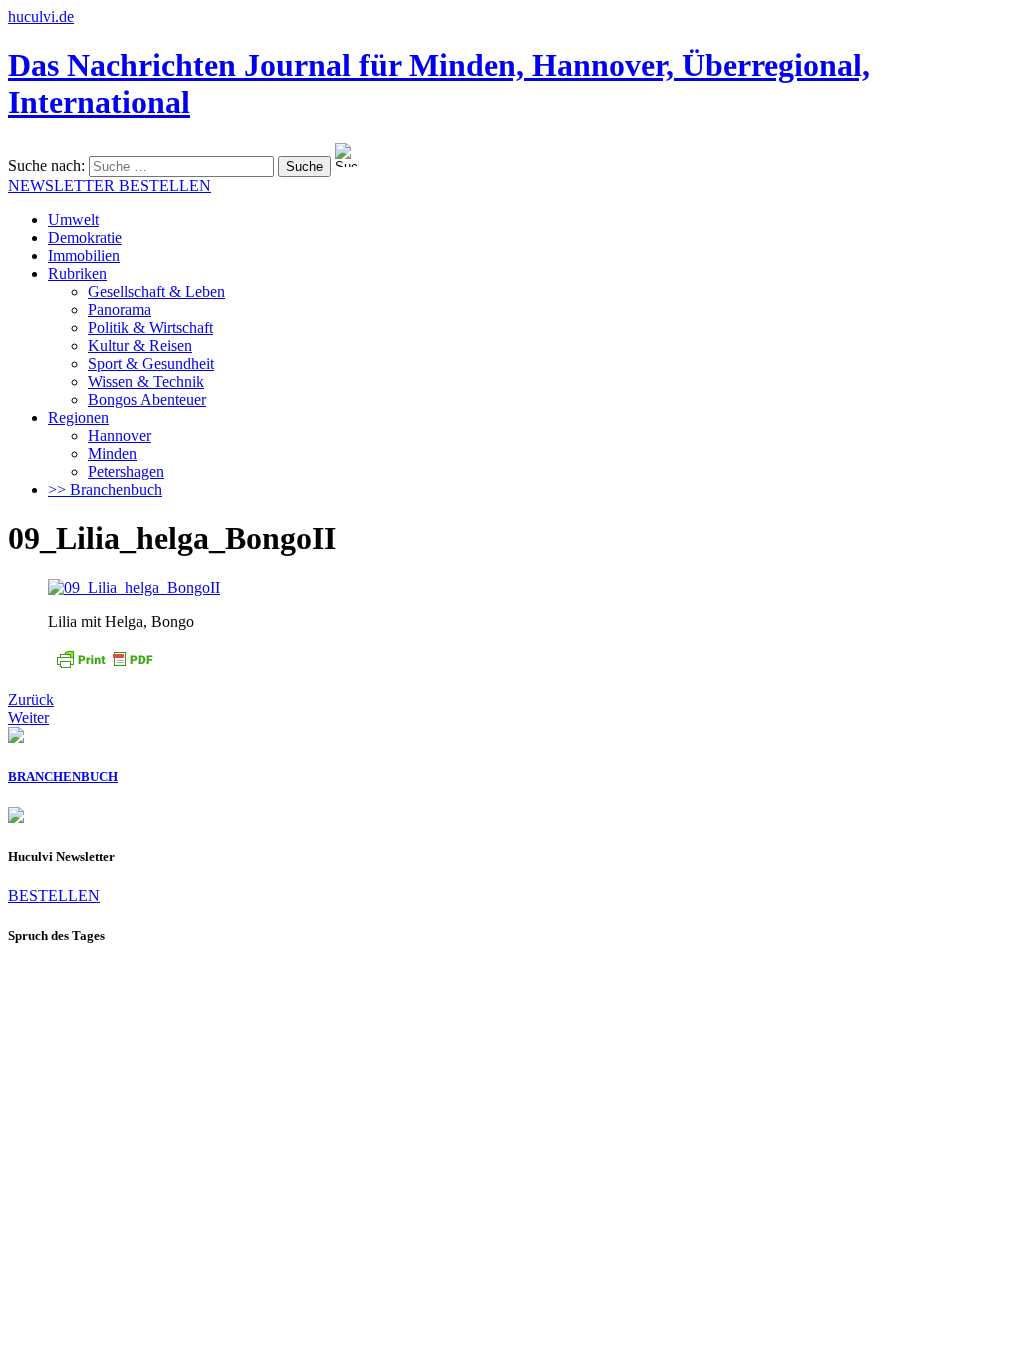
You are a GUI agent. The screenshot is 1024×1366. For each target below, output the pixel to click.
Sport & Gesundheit (151, 363)
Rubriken (77, 273)
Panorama (119, 309)
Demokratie (85, 237)
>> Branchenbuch (105, 489)
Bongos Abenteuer (147, 399)
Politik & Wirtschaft (150, 327)
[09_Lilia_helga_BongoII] (134, 587)
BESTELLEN (54, 895)
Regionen (78, 417)
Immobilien (84, 255)
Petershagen (126, 471)
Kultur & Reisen (140, 345)
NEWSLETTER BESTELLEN (109, 185)
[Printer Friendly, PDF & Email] (104, 665)
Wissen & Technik (146, 381)
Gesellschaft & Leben (156, 291)
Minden (112, 453)
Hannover (119, 435)
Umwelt (73, 219)
